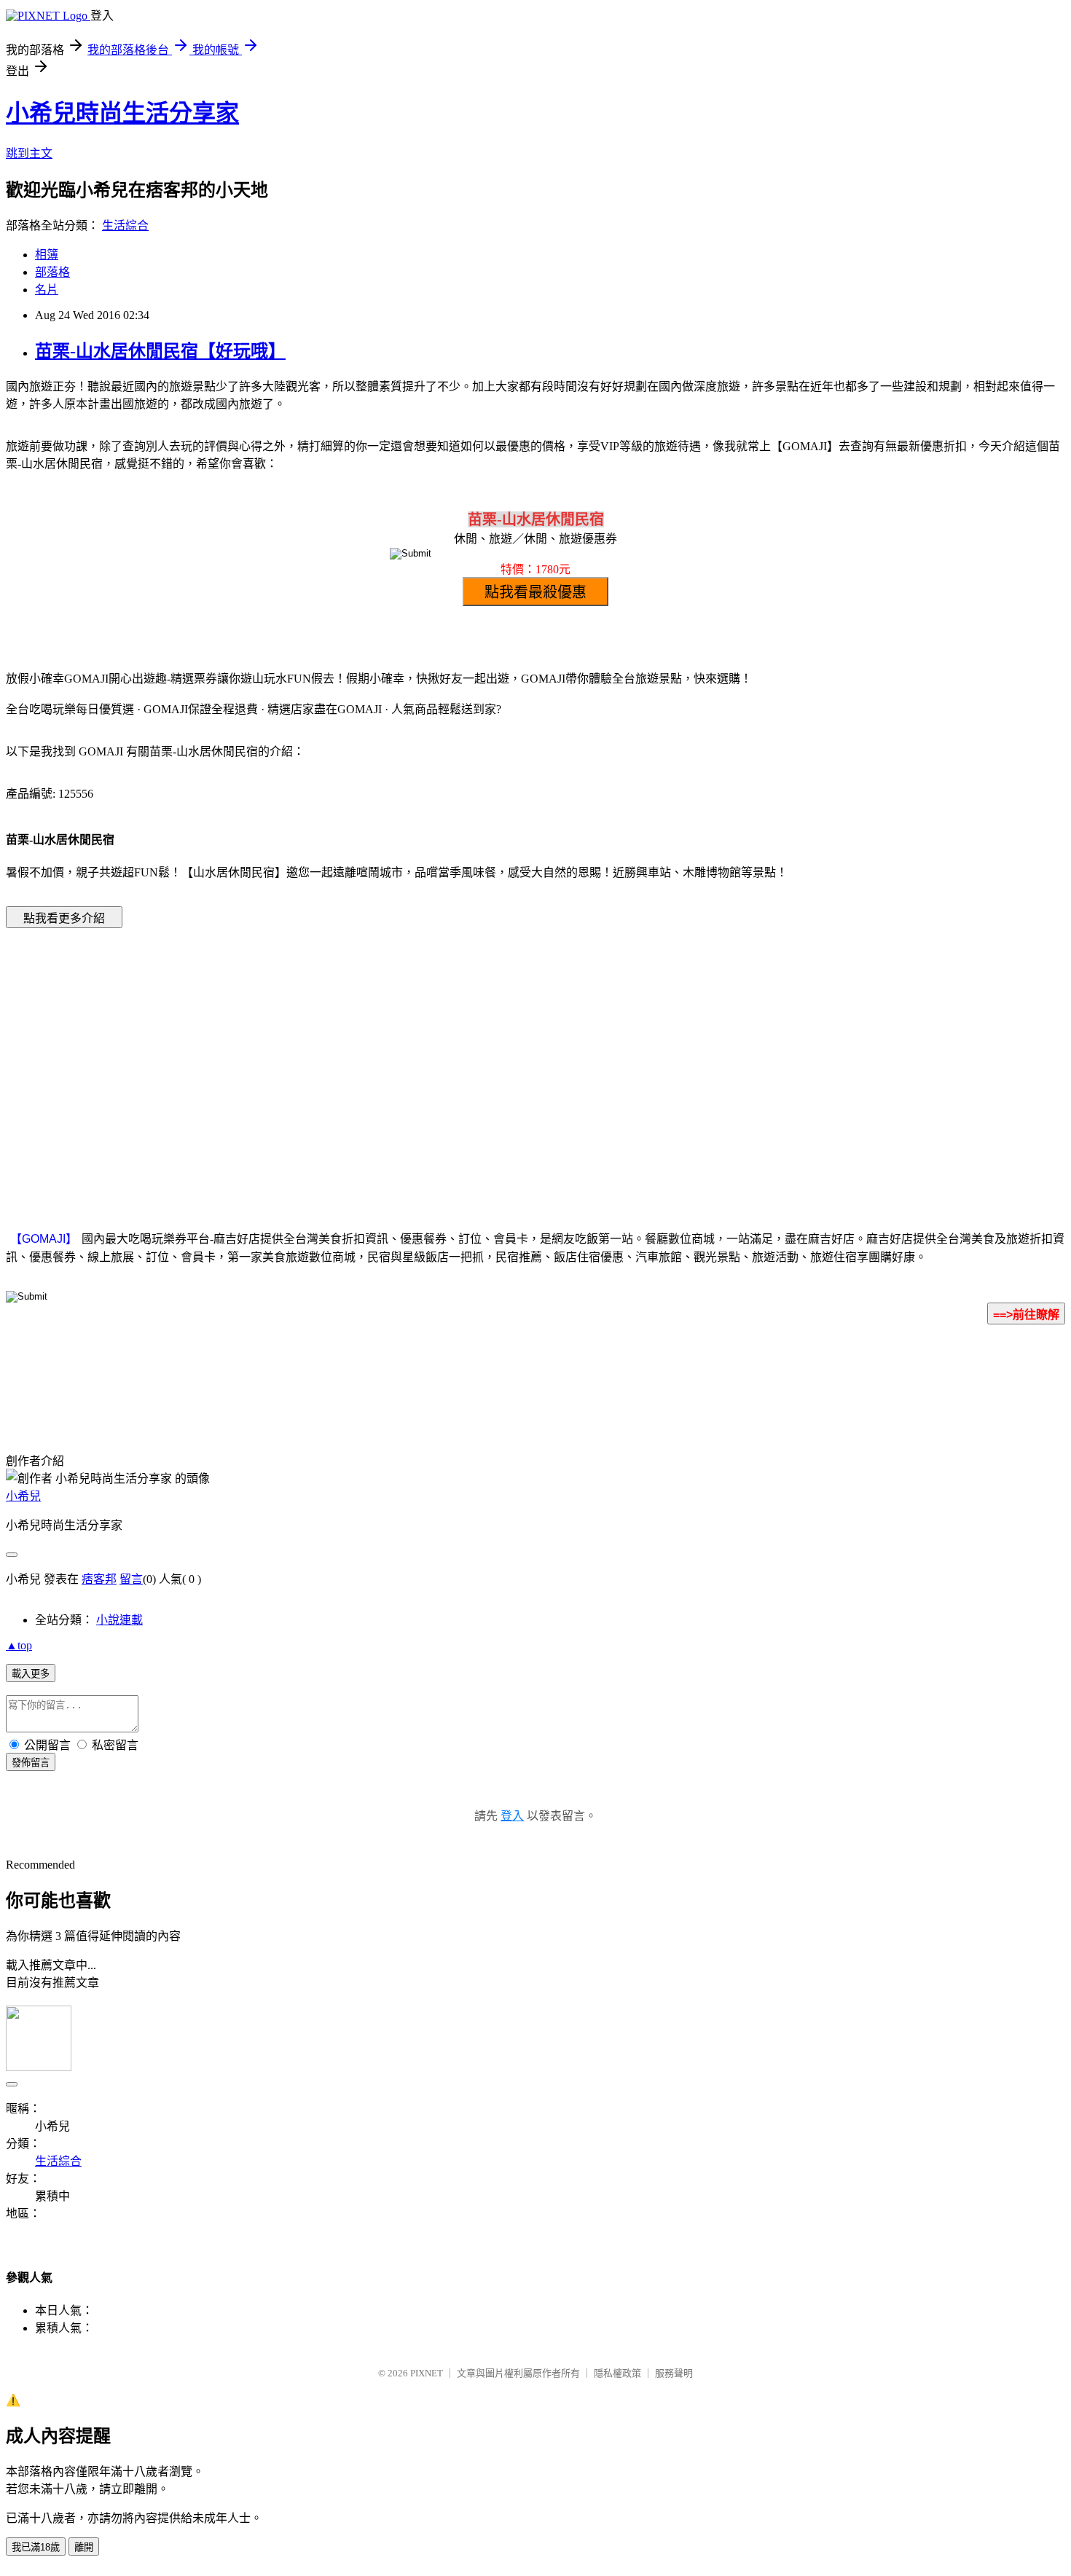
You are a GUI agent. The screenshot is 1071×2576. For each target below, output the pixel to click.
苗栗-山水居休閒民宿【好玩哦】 (160, 351)
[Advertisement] (412, 1057)
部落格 (52, 272)
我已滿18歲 (36, 2547)
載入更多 (31, 1674)
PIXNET (427, 2373)
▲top (19, 1645)
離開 (84, 2547)
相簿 (47, 255)
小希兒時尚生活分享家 (122, 113)
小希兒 (23, 1496)
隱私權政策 (617, 2373)
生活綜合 (125, 225)
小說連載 (119, 1620)
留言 (131, 1579)
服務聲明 (674, 2373)
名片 (47, 290)
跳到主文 (29, 153)
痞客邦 (99, 1579)
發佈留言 (31, 1763)
